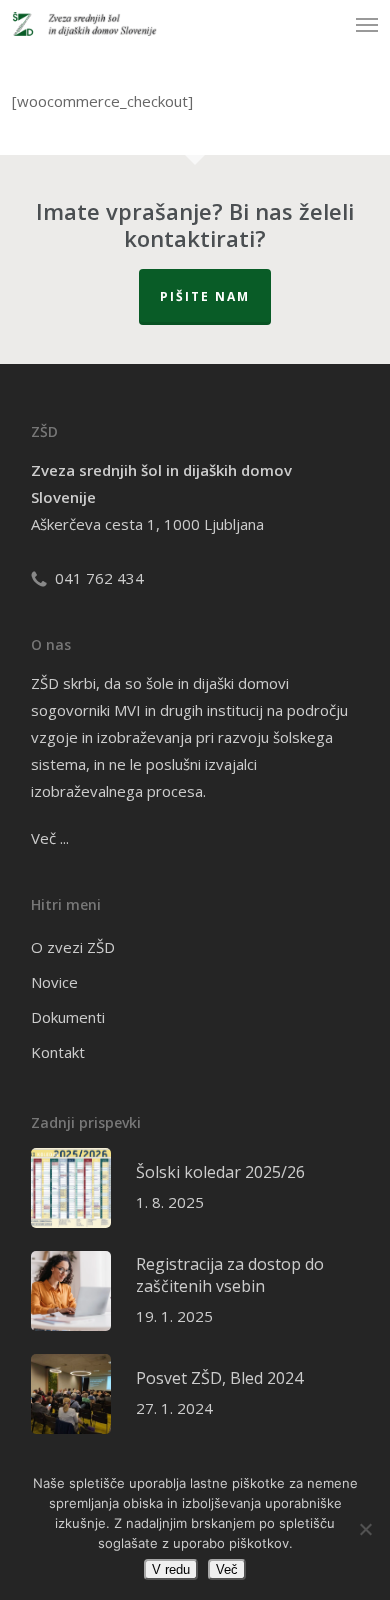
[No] (365, 1529)
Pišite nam (205, 296)
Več (227, 1569)
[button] (367, 24)
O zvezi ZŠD (73, 947)
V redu (171, 1569)
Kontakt (58, 1052)
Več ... (50, 838)
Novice (54, 982)
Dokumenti (68, 1017)
